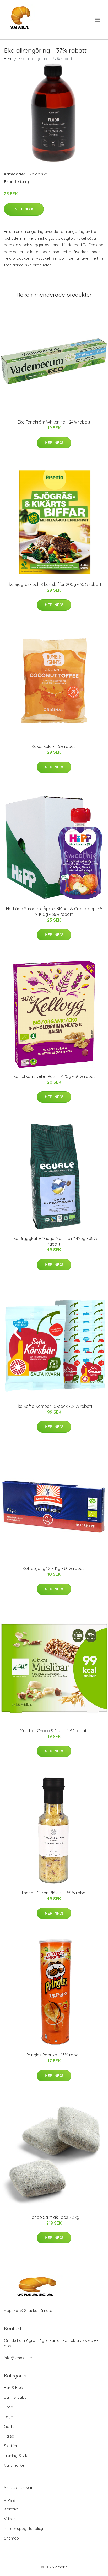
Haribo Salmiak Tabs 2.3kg (54, 2217)
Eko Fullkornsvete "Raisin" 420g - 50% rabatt (54, 1076)
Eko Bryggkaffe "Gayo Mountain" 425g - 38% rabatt (54, 1241)
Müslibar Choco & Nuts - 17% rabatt (54, 1731)
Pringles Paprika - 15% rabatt (54, 2055)
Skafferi (11, 2446)
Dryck (9, 2417)
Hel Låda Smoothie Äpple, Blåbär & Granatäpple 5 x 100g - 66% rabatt (54, 912)
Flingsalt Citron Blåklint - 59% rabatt (54, 1893)
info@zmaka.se (18, 2358)
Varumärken (15, 2465)
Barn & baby (15, 2397)
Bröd (9, 2407)
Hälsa (9, 2436)
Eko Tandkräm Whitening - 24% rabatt (54, 422)
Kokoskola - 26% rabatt (54, 746)
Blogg (10, 2499)
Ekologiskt (37, 174)
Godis (9, 2426)
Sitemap (11, 2538)
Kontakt (11, 2509)
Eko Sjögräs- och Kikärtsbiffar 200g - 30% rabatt (54, 584)
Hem (8, 59)
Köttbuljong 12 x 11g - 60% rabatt (54, 1568)
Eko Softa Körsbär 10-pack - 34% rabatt (54, 1406)
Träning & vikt (16, 2455)
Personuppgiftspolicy (23, 2528)
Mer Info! (24, 209)
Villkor (10, 2519)
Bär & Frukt (14, 2388)
